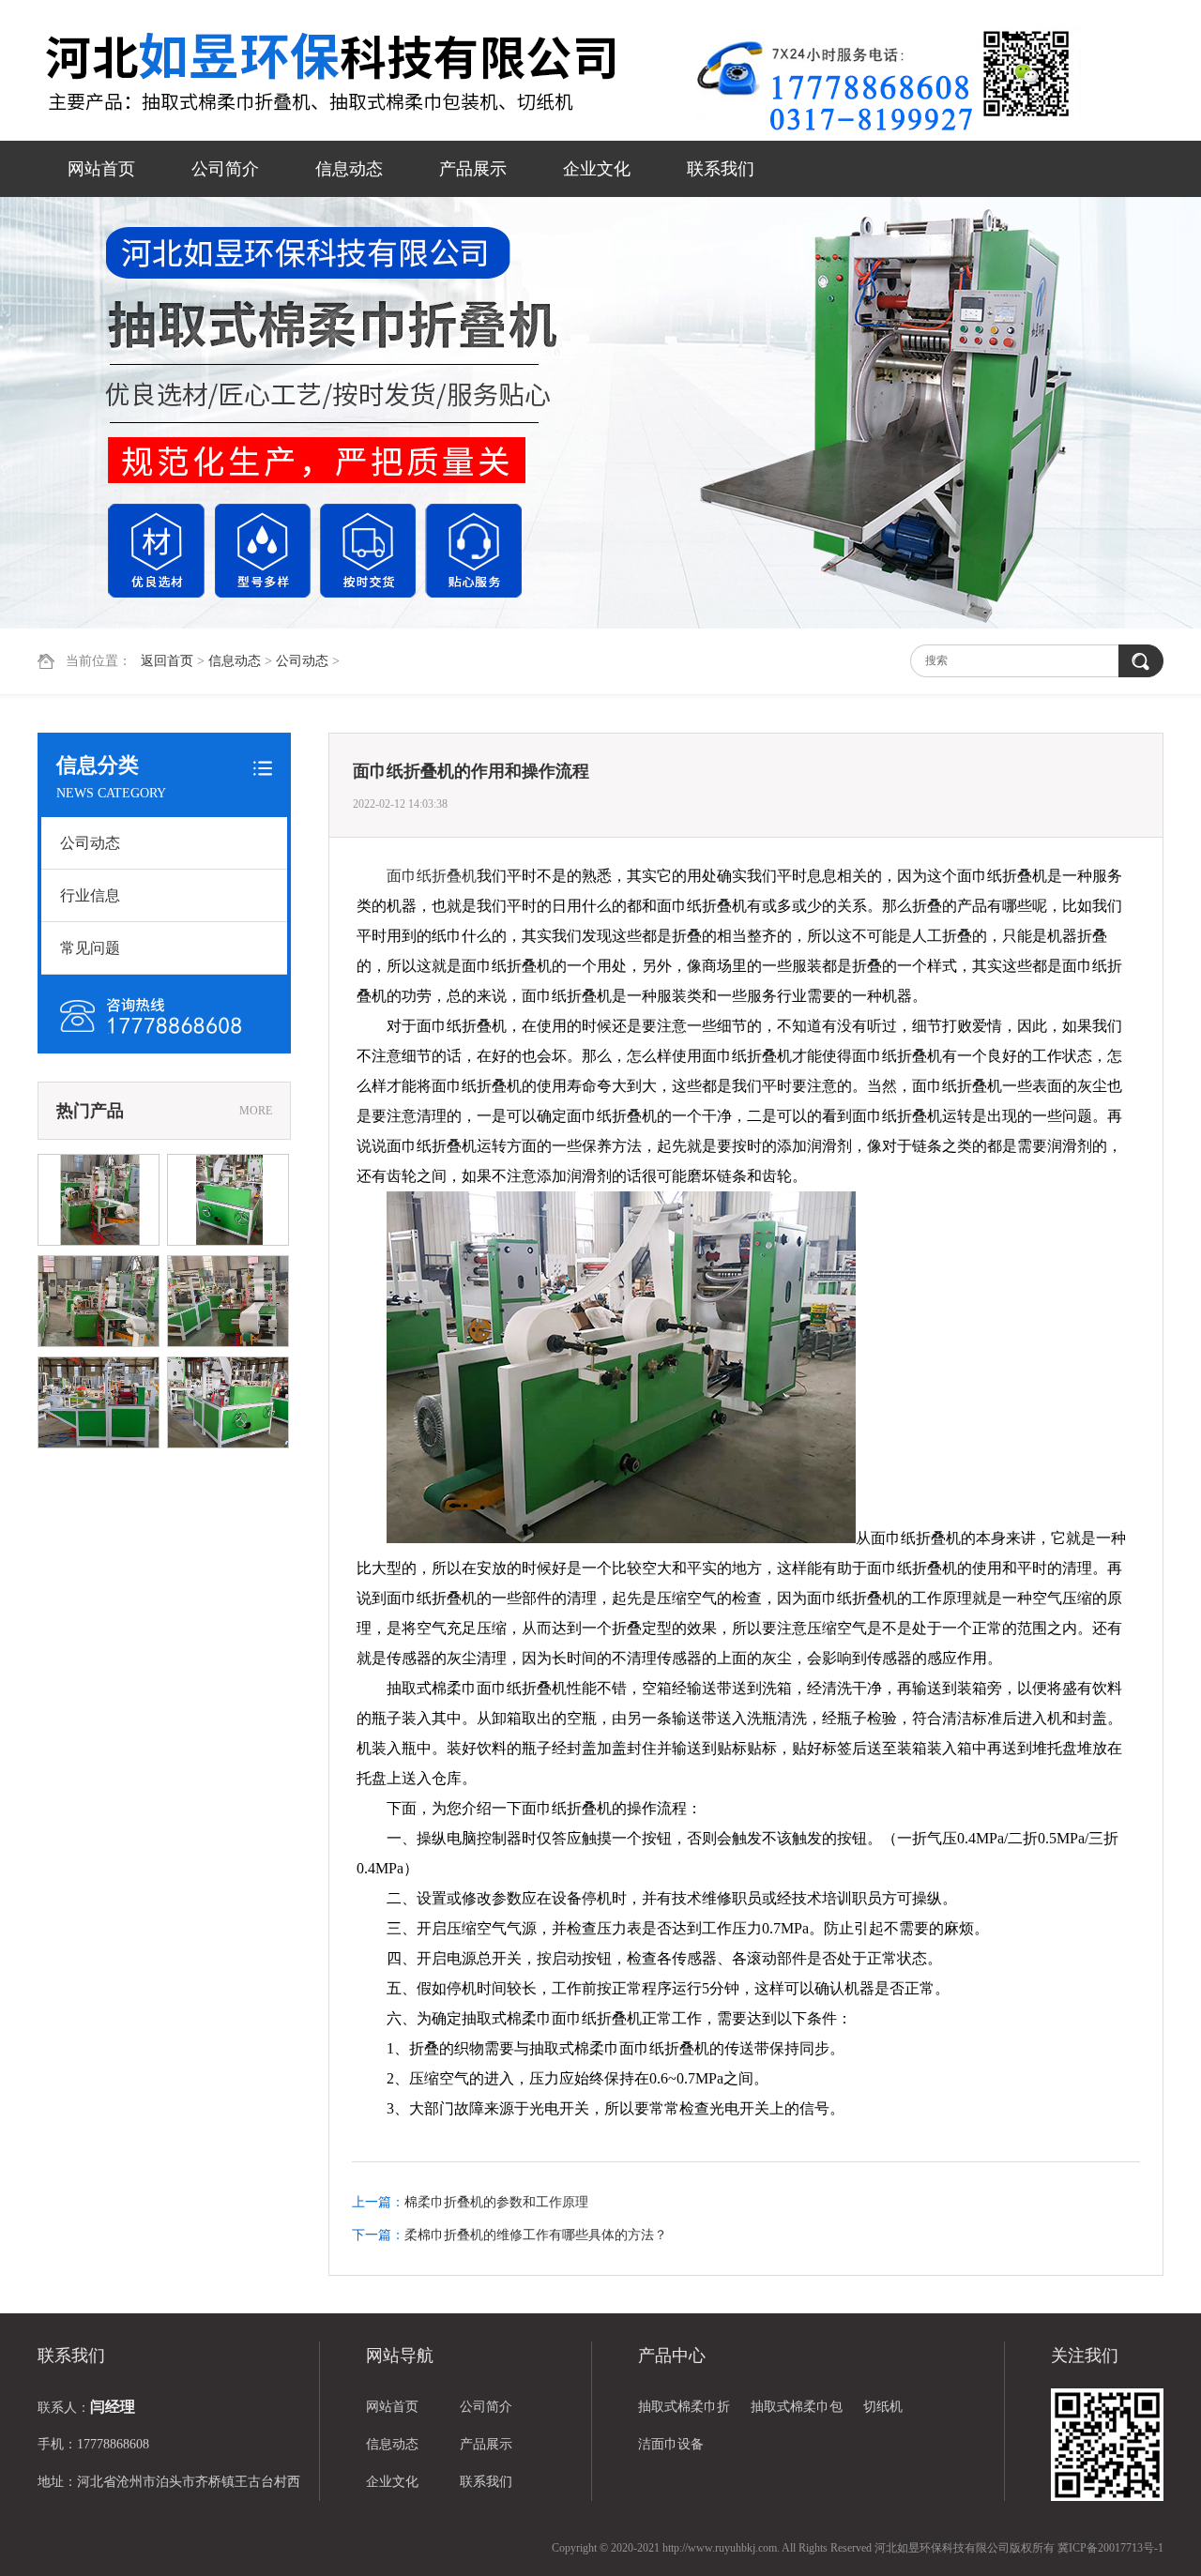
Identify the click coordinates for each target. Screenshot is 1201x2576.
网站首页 (101, 169)
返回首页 (167, 661)
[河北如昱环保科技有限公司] (366, 72)
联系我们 (721, 169)
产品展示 (473, 169)
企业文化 (597, 169)
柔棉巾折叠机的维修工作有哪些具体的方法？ (536, 2235)
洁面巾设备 (671, 2444)
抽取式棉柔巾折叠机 (684, 2413)
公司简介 (225, 169)
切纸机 (883, 2407)
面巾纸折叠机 (432, 876)
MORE (256, 1111)
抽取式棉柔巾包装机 (797, 2413)
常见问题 (90, 948)
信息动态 (349, 169)
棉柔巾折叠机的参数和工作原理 (496, 2202)
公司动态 (302, 661)
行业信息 (90, 895)
